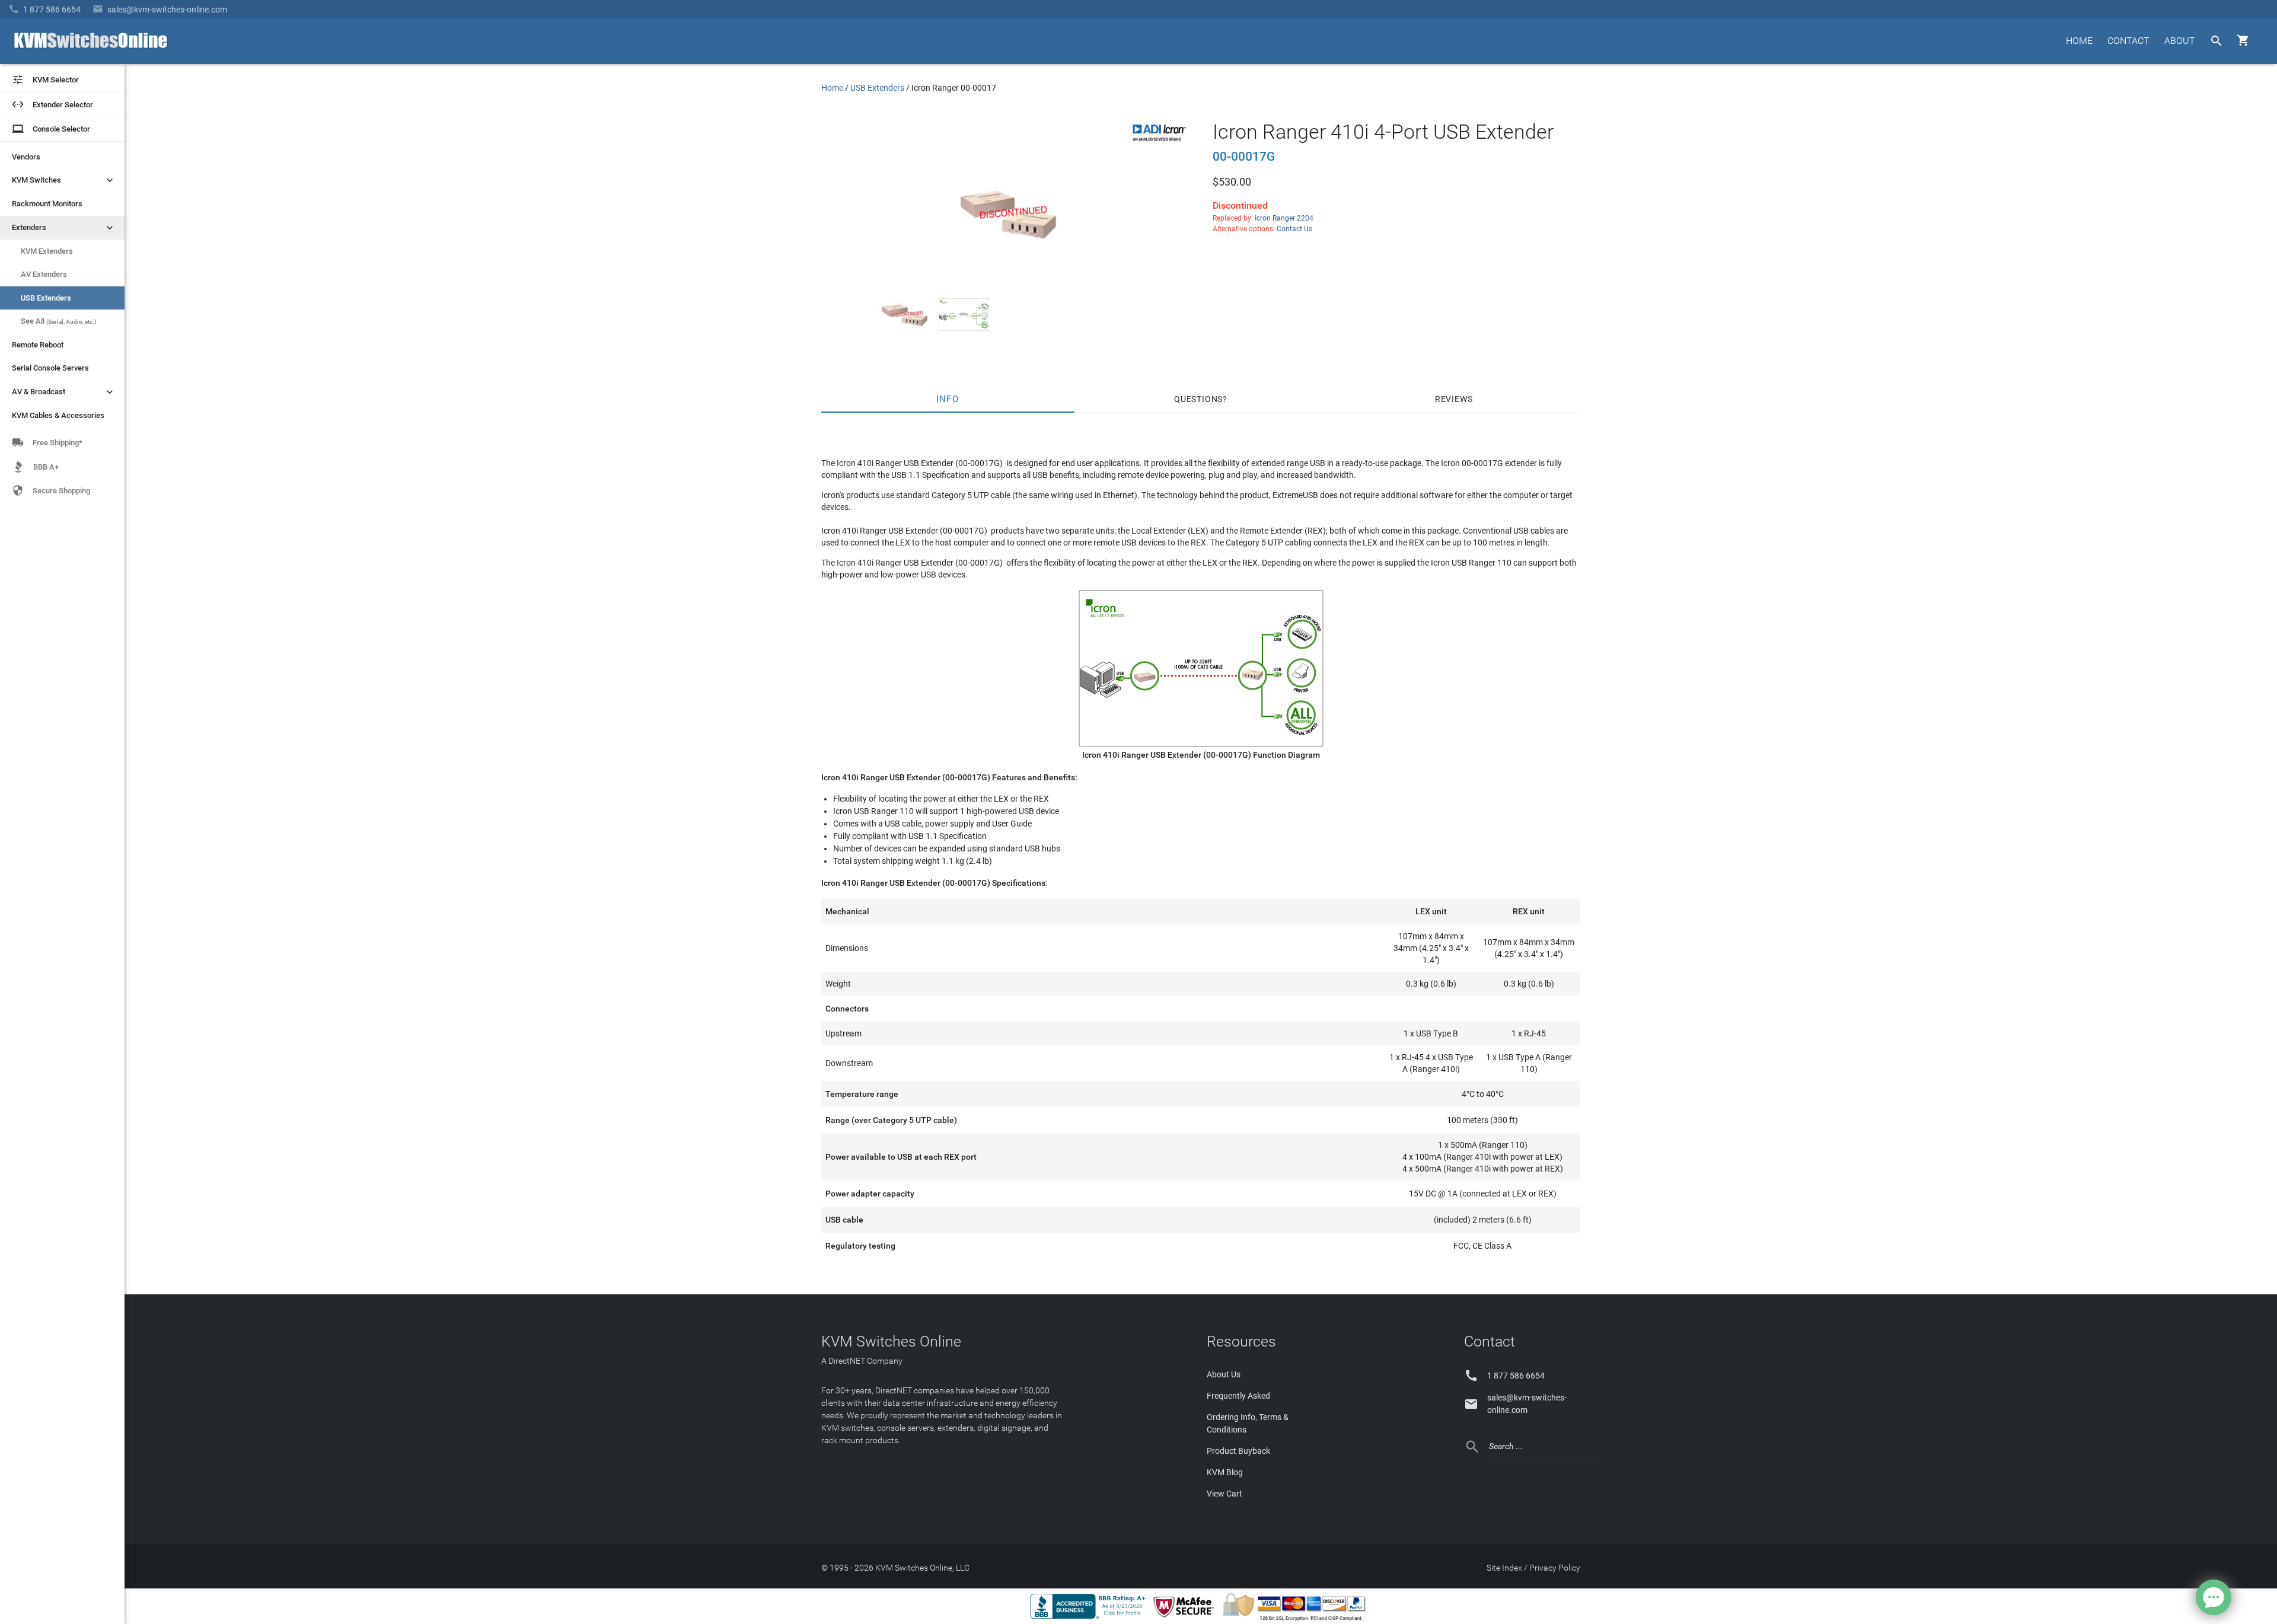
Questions (1198, 399)
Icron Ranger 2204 (1284, 218)
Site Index (1504, 1568)
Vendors (26, 157)
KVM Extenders (47, 251)
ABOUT (2180, 41)
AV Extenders (44, 274)
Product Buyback (1238, 1451)
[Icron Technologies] (1159, 142)
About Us (1224, 1374)
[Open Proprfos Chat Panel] (2214, 1597)
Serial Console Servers (50, 368)
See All (59, 321)
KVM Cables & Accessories (58, 415)
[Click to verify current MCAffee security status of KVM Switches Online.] (1186, 1618)
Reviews (1454, 399)
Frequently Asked (1238, 1396)
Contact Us (1294, 229)
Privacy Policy (1555, 1568)
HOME (2079, 41)
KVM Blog (1225, 1472)
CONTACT (2128, 41)
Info (948, 399)
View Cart (1224, 1494)
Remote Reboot (38, 345)
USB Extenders (46, 298)
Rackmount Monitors (47, 204)
